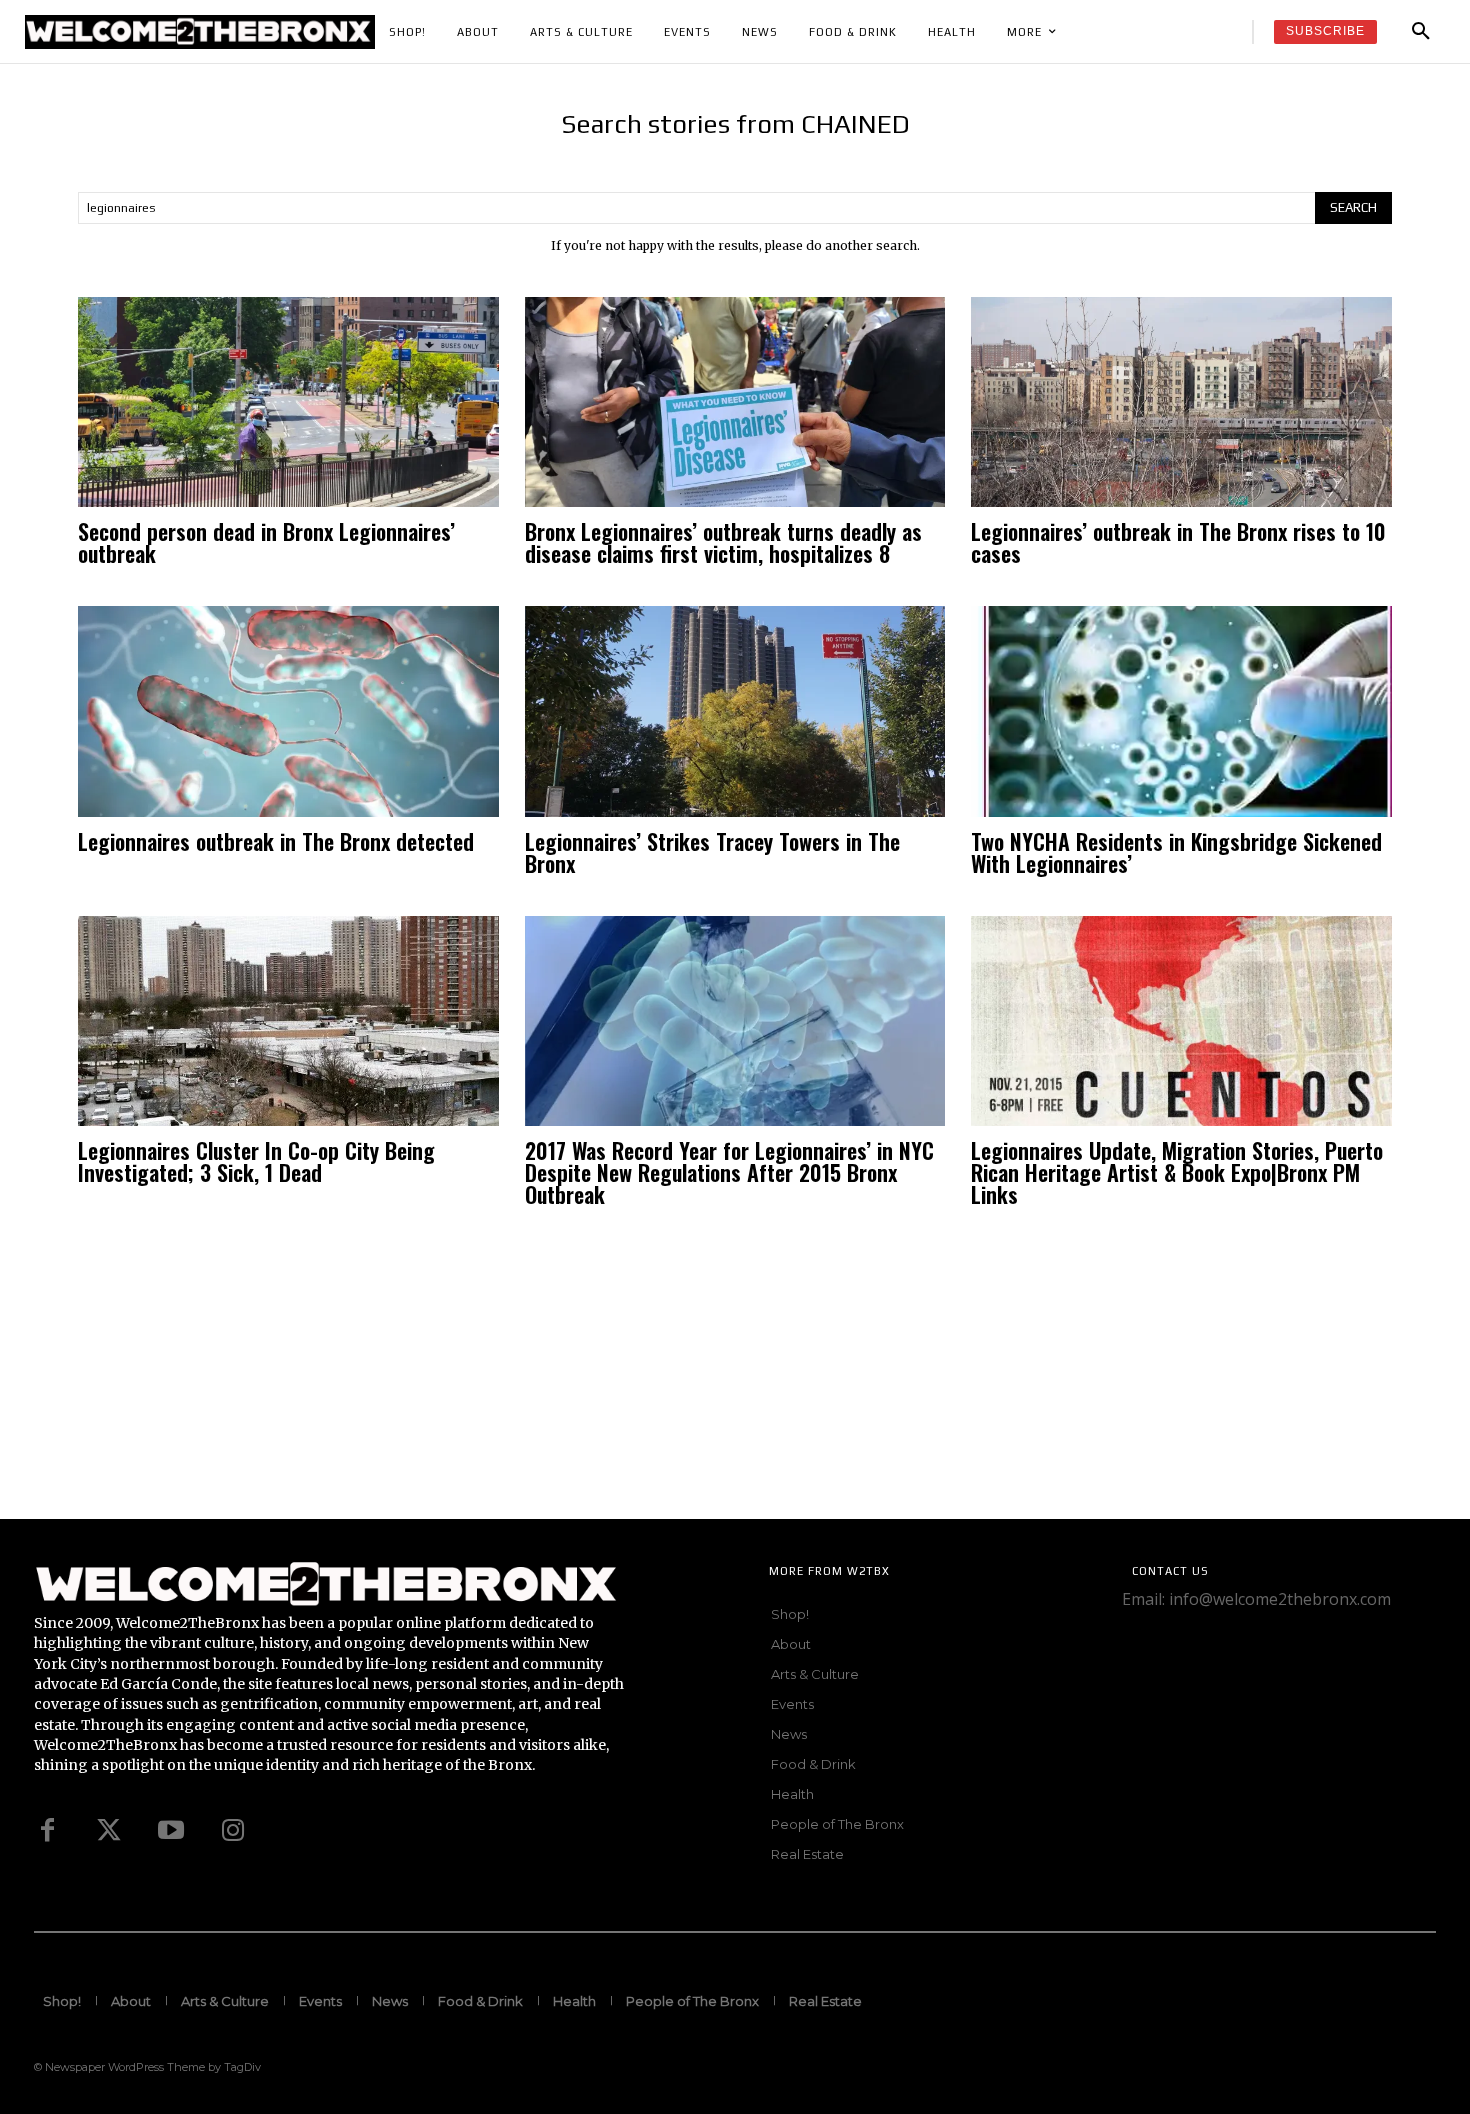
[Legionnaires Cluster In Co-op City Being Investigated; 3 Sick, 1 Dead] (288, 1021)
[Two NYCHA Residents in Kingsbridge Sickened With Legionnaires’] (1181, 711)
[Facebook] (47, 1831)
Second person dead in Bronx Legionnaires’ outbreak (266, 542)
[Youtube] (171, 1831)
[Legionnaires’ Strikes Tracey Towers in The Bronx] (735, 711)
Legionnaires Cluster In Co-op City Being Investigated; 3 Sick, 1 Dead (256, 1161)
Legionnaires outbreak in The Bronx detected (276, 841)
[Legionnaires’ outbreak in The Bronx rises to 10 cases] (1181, 402)
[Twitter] (109, 1831)
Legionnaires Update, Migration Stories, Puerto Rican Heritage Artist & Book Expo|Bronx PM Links (1177, 1172)
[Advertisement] (600, 1379)
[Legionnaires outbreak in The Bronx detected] (288, 711)
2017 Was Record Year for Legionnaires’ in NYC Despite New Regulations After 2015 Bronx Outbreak (729, 1172)
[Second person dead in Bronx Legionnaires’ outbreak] (288, 402)
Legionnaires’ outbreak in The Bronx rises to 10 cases (1178, 542)
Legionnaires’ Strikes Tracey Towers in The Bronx (712, 852)
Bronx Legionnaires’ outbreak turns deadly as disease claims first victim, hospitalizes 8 (723, 542)
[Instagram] (233, 1831)
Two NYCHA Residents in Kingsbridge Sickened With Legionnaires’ (1176, 852)
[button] (1421, 32)
